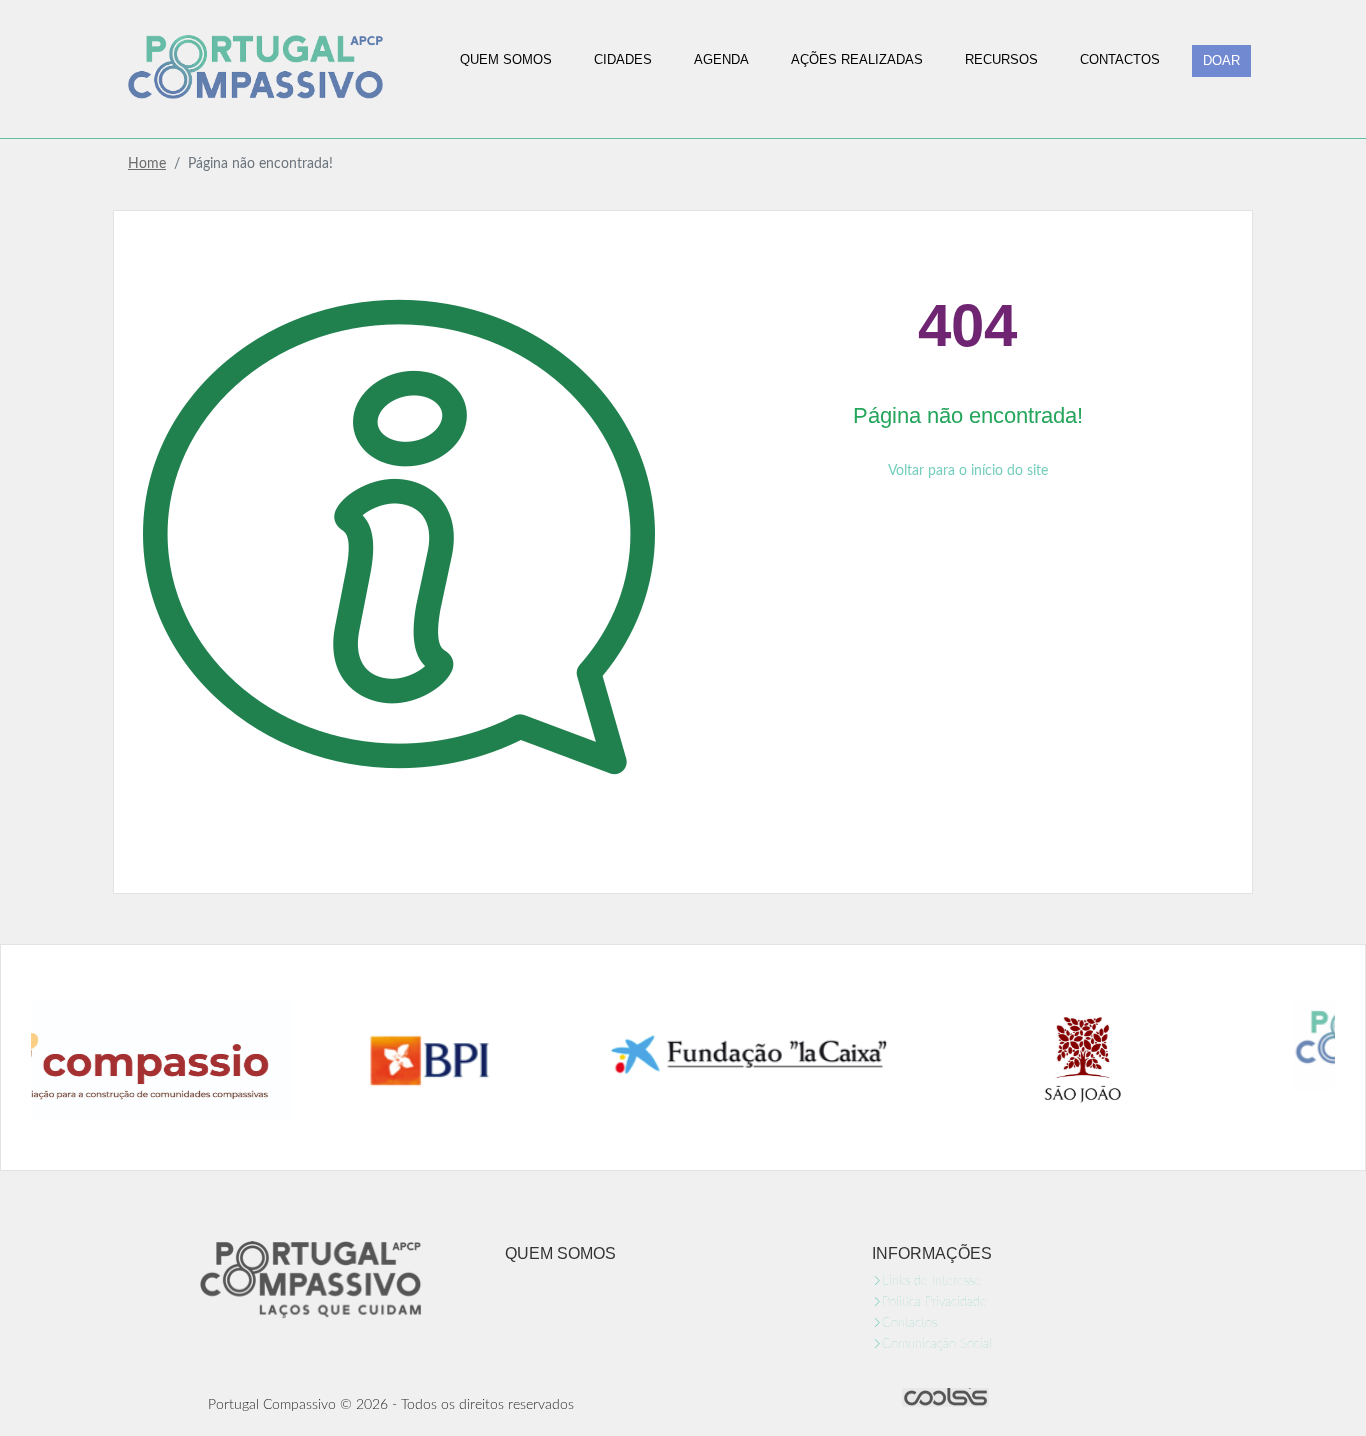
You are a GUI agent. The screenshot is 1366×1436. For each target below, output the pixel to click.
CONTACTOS (1120, 59)
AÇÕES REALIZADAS (857, 59)
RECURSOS (1001, 59)
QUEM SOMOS (506, 59)
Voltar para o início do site (968, 471)
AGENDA (721, 59)
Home (147, 164)
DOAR (1221, 60)
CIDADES (623, 59)
